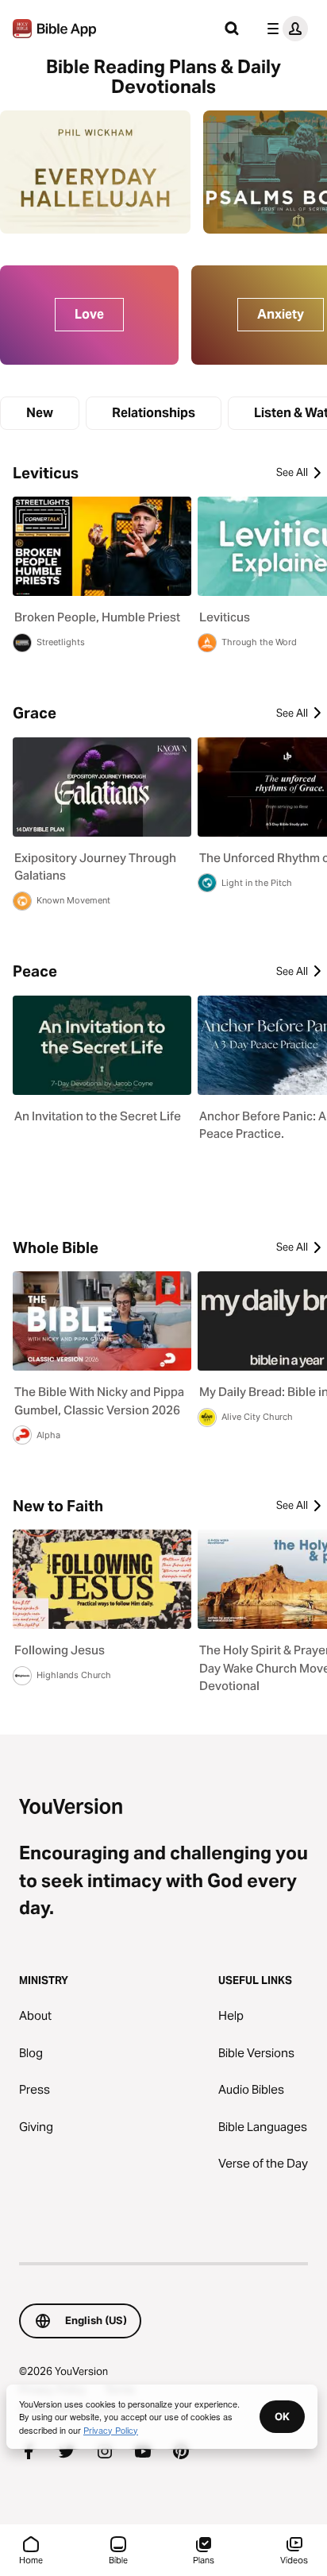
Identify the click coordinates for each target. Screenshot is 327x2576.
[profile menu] (284, 29)
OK (282, 2416)
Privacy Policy (111, 2430)
